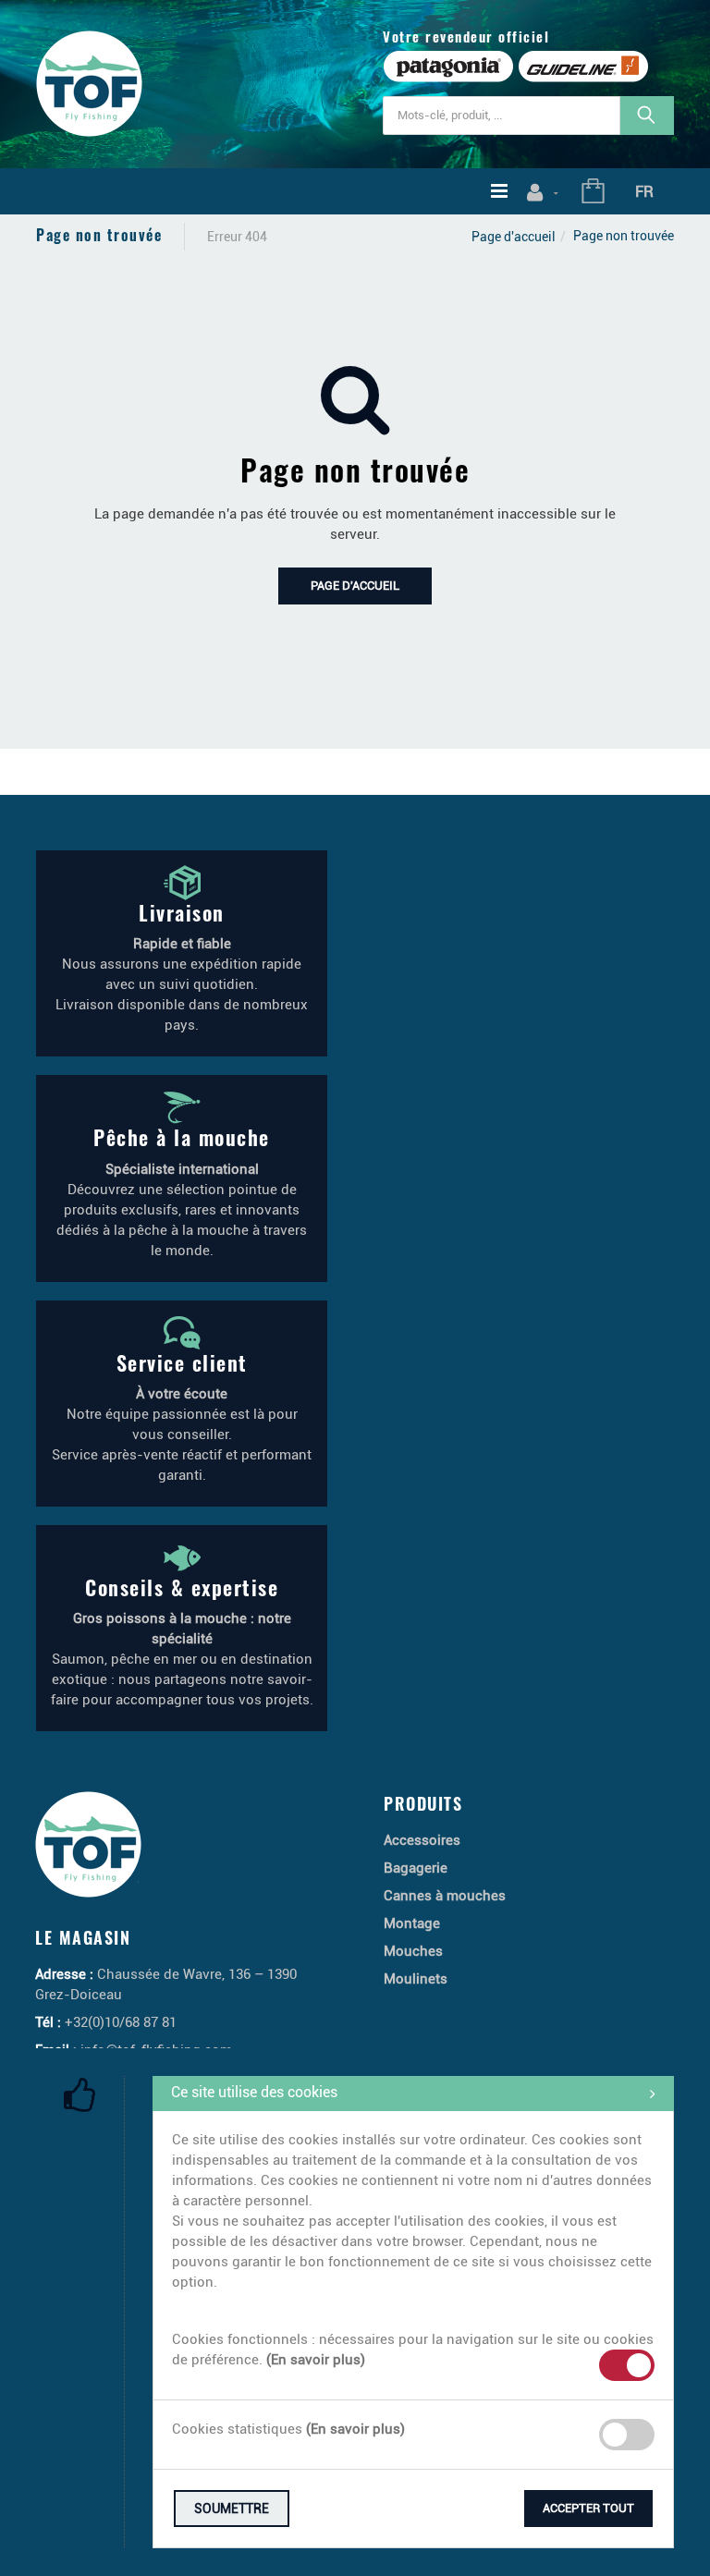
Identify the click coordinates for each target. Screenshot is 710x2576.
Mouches (413, 1951)
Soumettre (232, 2509)
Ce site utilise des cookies (254, 2092)
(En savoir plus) (316, 2360)
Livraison (182, 912)
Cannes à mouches (445, 1896)
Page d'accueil (514, 237)
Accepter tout (588, 2508)
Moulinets (416, 1979)
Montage (412, 1923)
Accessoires (422, 1840)
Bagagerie (416, 1868)
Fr (644, 191)
